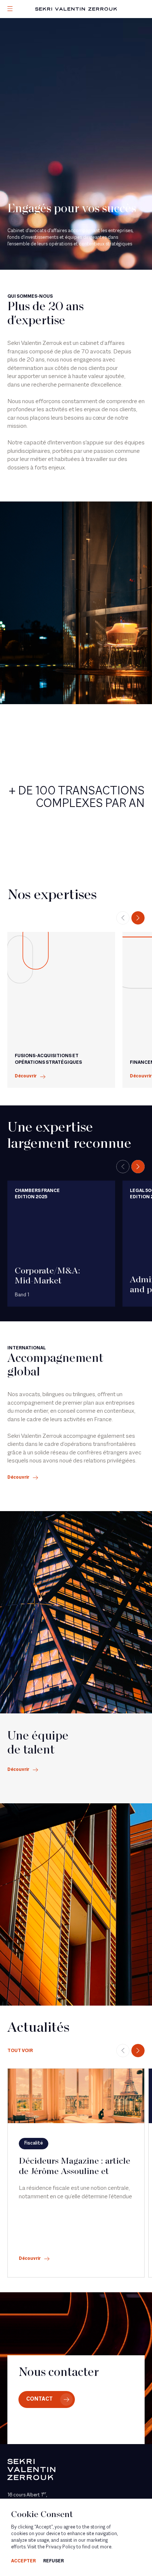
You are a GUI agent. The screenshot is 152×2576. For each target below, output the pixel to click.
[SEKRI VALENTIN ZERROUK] (76, 9)
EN (20, 58)
